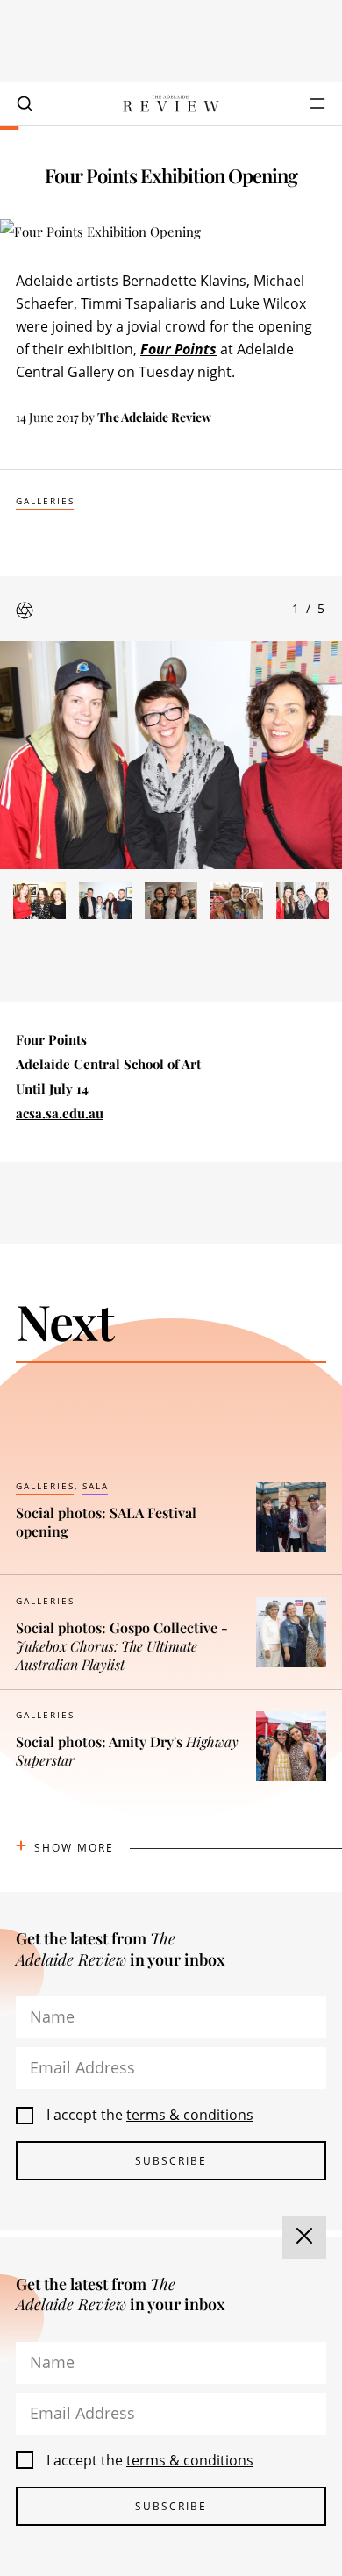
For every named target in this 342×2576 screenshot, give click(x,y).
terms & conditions (190, 2115)
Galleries (45, 501)
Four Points (178, 349)
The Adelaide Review (154, 417)
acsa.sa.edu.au (60, 1113)
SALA (96, 1486)
